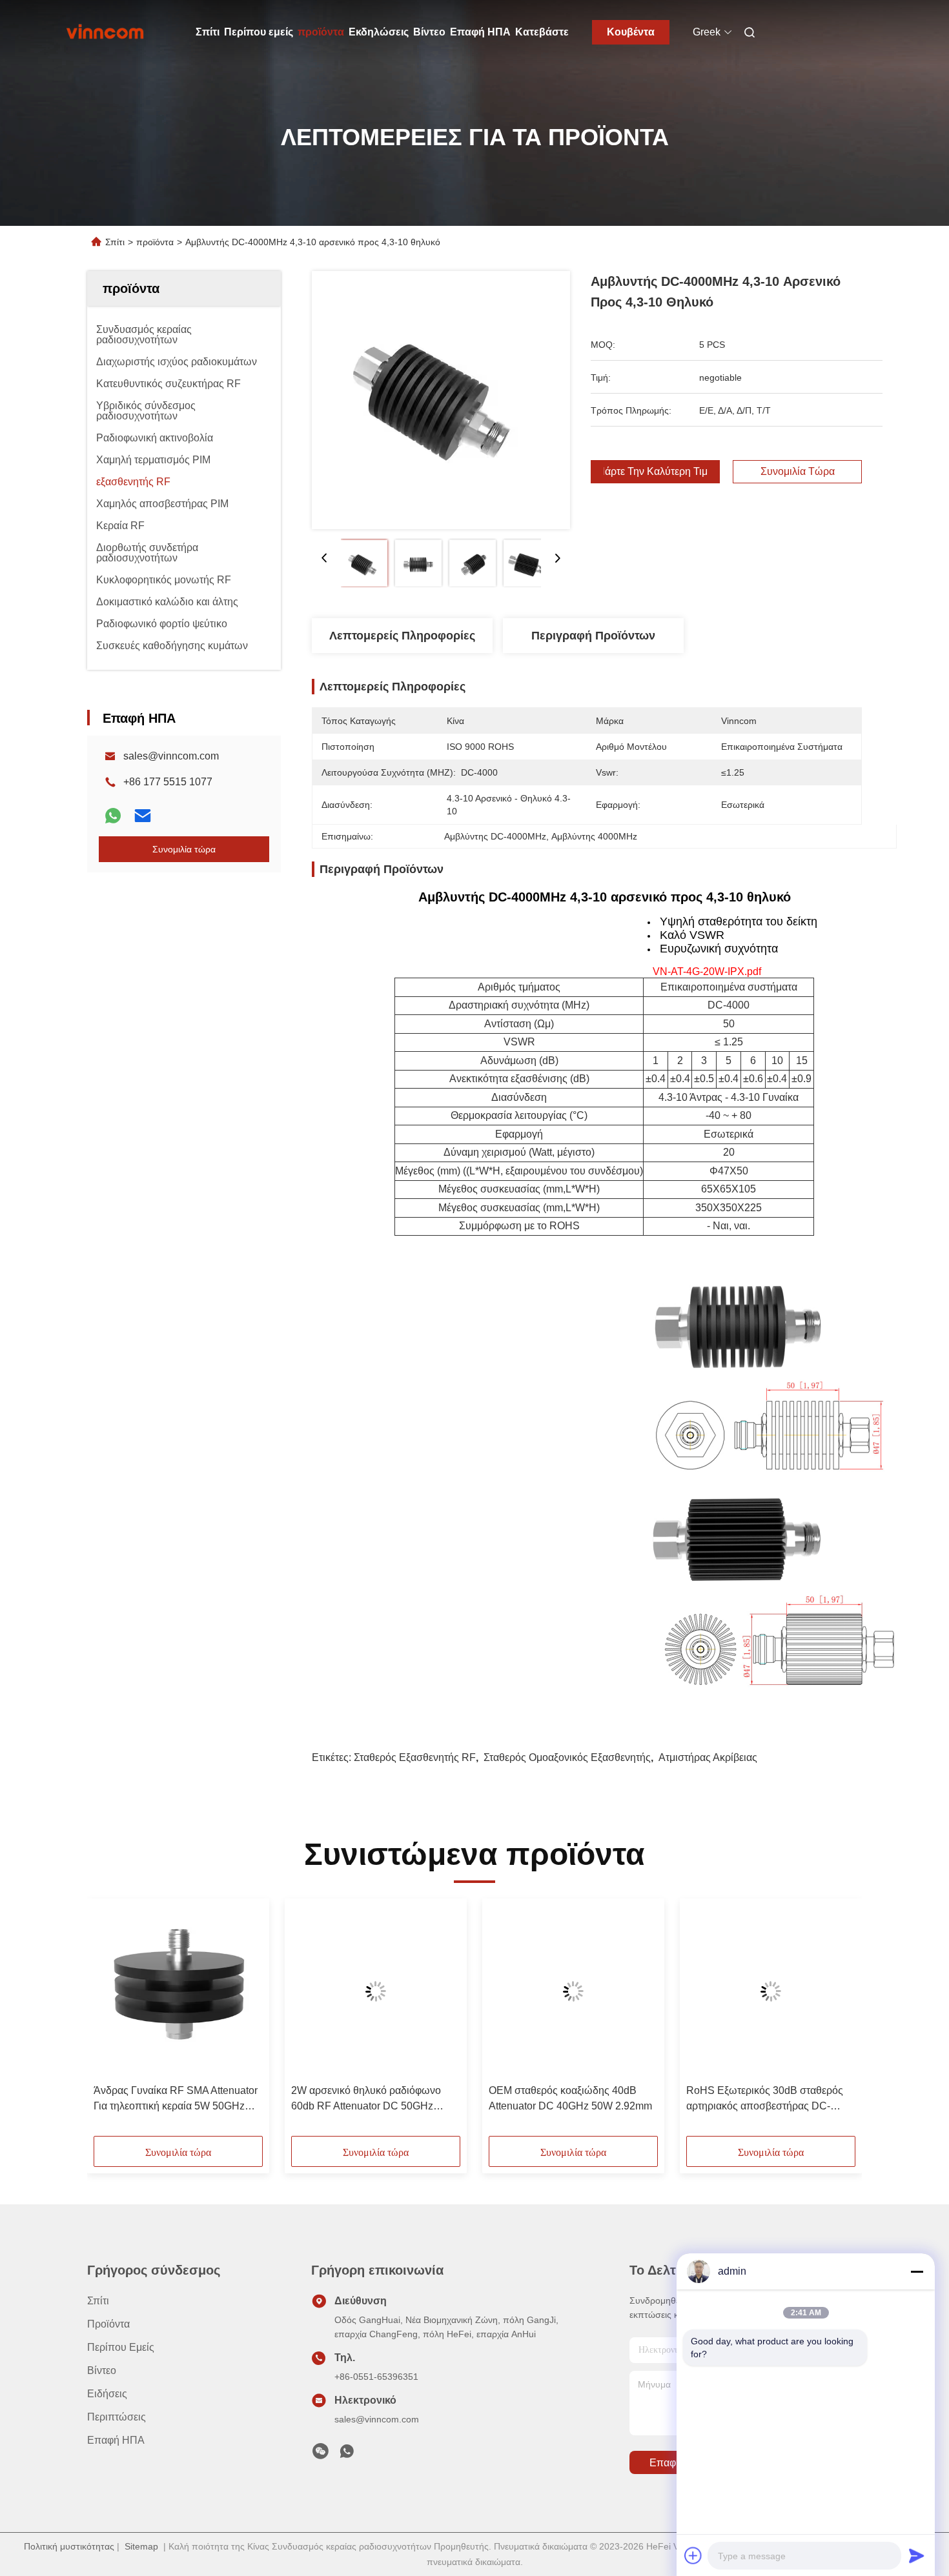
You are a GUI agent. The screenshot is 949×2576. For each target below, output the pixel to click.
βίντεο (102, 2370)
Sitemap (141, 2546)
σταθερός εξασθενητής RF (415, 1757)
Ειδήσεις (107, 2394)
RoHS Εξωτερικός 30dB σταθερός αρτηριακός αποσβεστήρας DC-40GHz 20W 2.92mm (765, 2099)
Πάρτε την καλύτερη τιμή (655, 472)
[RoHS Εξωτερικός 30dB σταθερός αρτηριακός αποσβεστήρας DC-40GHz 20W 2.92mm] (771, 1991)
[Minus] (917, 2271)
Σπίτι (208, 32)
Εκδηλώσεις (379, 32)
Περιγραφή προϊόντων (593, 636)
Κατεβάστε (542, 32)
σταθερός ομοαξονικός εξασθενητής (567, 1757)
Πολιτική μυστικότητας (69, 2546)
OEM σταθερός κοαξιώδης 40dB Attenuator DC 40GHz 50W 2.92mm (570, 2098)
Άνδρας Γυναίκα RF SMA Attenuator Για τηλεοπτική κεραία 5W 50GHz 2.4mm (176, 2099)
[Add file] (693, 2555)
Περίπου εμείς (259, 32)
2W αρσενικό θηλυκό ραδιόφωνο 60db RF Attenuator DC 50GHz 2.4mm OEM (366, 2099)
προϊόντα (321, 32)
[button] (110, 2022)
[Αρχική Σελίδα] (105, 32)
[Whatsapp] (113, 816)
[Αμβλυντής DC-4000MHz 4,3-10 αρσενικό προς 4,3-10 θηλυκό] (441, 400)
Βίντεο (429, 32)
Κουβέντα (631, 32)
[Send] (917, 2555)
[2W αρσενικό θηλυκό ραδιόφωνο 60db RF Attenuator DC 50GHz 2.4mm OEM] (376, 1991)
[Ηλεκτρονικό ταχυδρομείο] (143, 816)
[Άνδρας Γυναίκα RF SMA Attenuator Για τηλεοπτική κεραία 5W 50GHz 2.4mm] (178, 1991)
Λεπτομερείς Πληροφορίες (402, 636)
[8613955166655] (347, 2455)
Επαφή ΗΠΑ (480, 32)
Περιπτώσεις (117, 2417)
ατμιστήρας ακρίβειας (708, 1757)
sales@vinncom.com (171, 756)
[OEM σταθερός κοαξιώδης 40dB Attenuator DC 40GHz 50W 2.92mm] (573, 1991)
